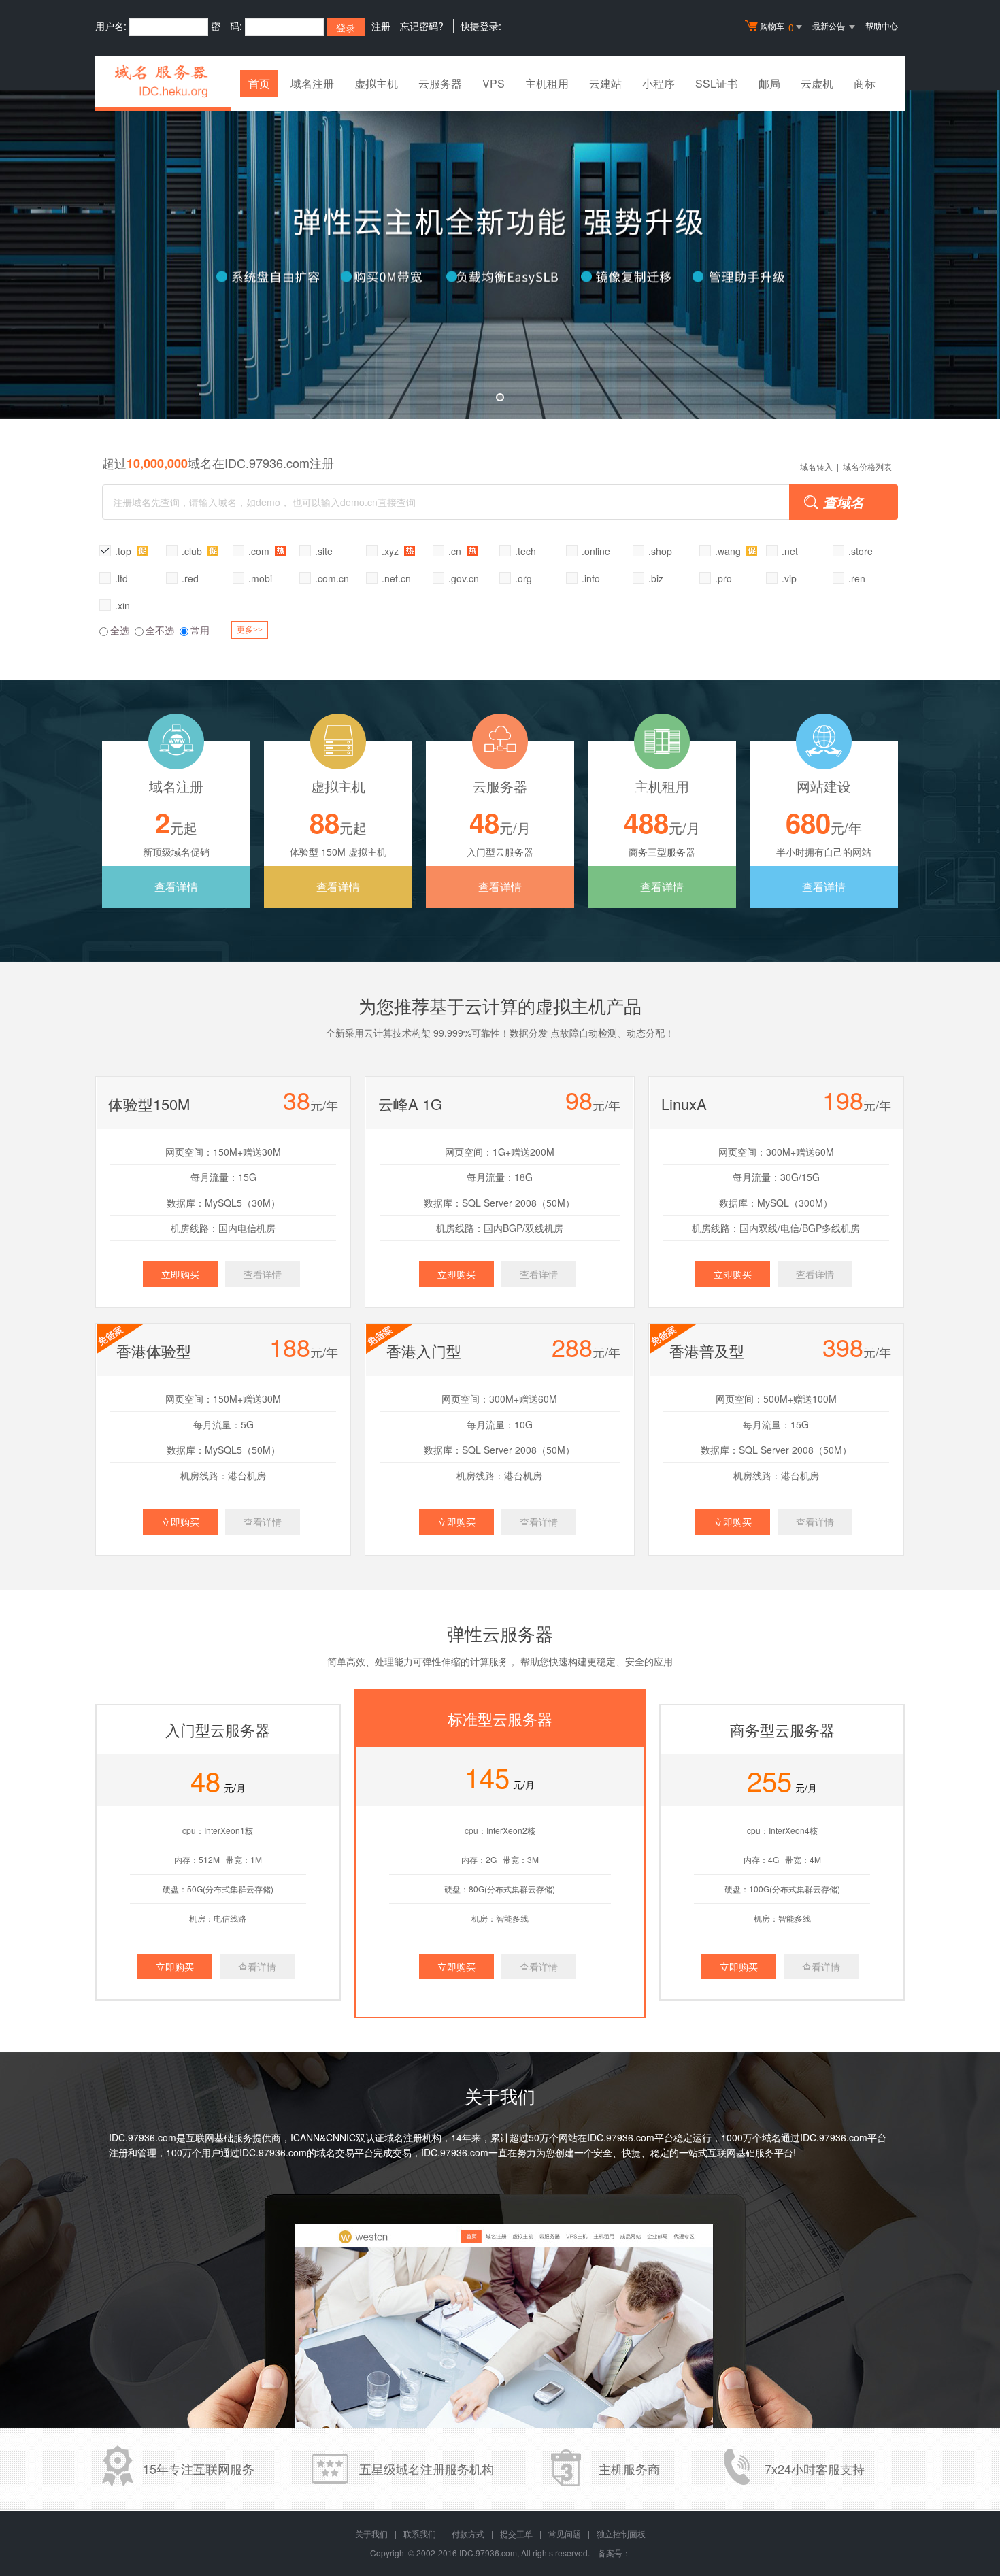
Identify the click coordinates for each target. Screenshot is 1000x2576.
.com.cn (332, 578)
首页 (259, 83)
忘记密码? (422, 26)
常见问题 (565, 2533)
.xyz (391, 551)
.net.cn (396, 578)
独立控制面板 (621, 2533)
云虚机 (817, 83)
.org (523, 578)
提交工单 (516, 2533)
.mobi (260, 578)
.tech (526, 551)
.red (190, 578)
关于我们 (371, 2533)
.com (260, 551)
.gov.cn (464, 578)
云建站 (605, 83)
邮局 (769, 83)
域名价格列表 (867, 466)
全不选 (160, 630)
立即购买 (180, 1274)
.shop (660, 551)
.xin (122, 605)
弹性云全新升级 (500, 255)
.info (591, 578)
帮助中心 (882, 26)
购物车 (777, 27)
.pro (723, 578)
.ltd (121, 578)
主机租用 (547, 83)
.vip (789, 578)
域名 (771, 2137)
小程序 (659, 83)
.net (790, 551)
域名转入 (816, 466)
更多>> (250, 630)
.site (324, 551)
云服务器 (440, 83)
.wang (729, 551)
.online (596, 551)
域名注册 (312, 83)
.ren (857, 578)
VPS (494, 83)
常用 (200, 630)
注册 (381, 26)
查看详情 (176, 887)
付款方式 (468, 2533)
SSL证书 (717, 83)
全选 (120, 630)
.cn (456, 551)
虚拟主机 (376, 83)
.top (124, 551)
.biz (656, 578)
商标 (865, 83)
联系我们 (420, 2533)
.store (861, 551)
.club (193, 551)
